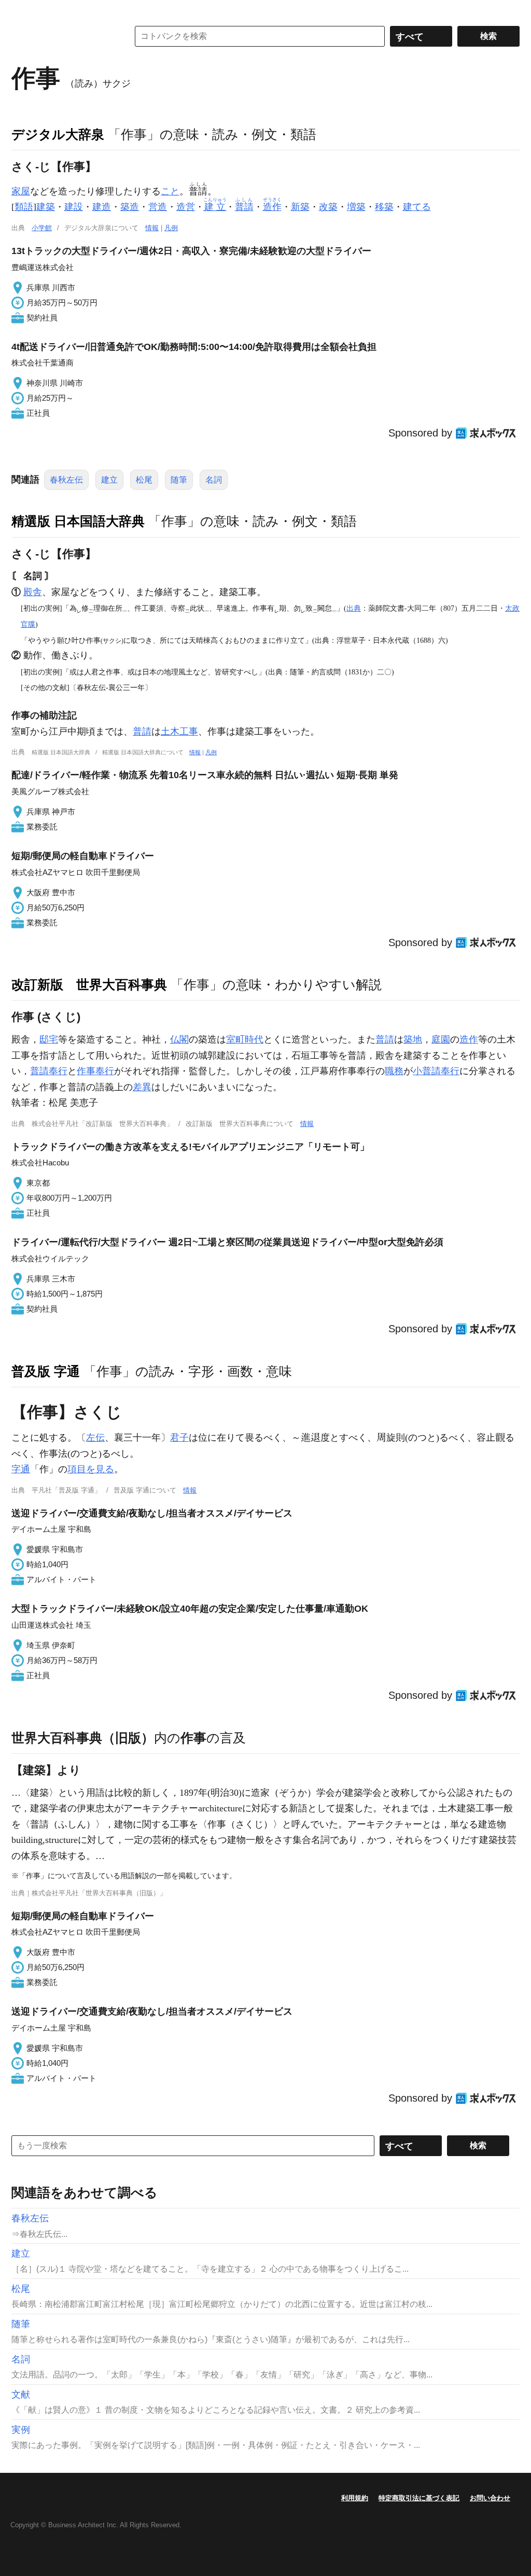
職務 (394, 1071)
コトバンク (63, 36)
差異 (142, 1087)
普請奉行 (49, 1071)
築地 (413, 1039)
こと (170, 191)
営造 (158, 207)
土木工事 (179, 731)
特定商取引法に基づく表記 (419, 2498)
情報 (152, 228)
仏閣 (179, 1039)
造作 (469, 1039)
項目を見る (91, 1469)
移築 (384, 207)
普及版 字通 (46, 1371)
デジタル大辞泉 (58, 134)
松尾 (144, 480)
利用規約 (355, 2498)
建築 (46, 207)
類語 (24, 207)
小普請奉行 (436, 1071)
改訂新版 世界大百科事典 (89, 984)
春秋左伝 (66, 480)
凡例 (171, 228)
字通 (21, 1469)
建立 (109, 480)
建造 (102, 207)
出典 (354, 608)
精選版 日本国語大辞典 (78, 521)
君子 (179, 1438)
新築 (300, 207)
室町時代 (245, 1039)
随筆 (179, 480)
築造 (130, 207)
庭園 (441, 1039)
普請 (142, 731)
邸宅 (49, 1039)
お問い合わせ (490, 2498)
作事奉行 (95, 1071)
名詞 (214, 480)
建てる (417, 207)
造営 (186, 207)
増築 (356, 207)
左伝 (95, 1438)
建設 (74, 207)
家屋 (21, 191)
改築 (328, 207)
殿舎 (33, 592)
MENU (22, 10)
